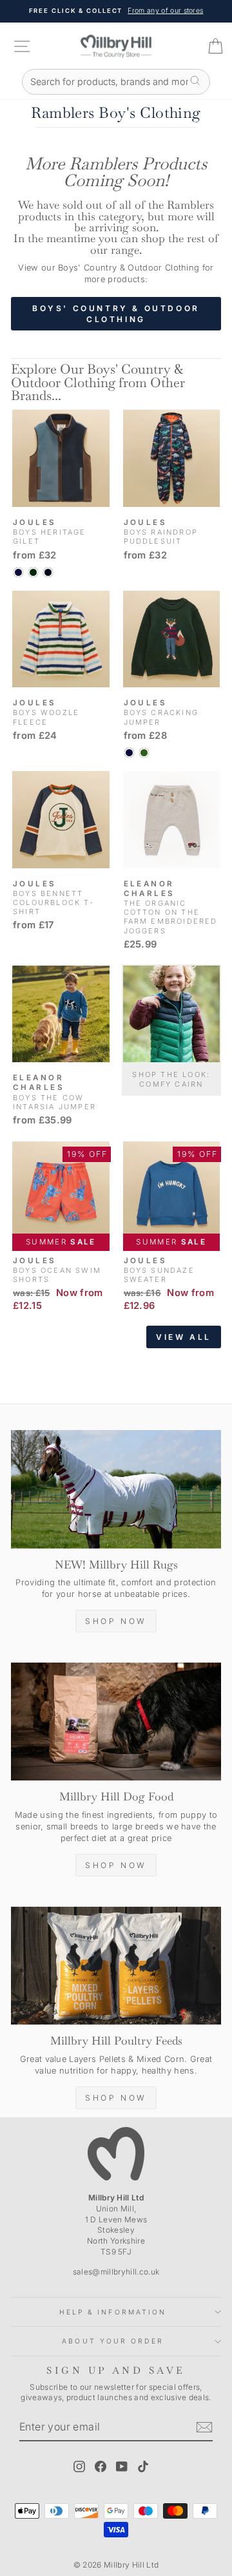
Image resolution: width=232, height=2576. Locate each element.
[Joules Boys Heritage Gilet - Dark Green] (33, 572)
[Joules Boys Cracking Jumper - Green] (144, 753)
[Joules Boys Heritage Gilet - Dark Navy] (48, 572)
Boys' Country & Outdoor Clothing (116, 314)
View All (184, 1337)
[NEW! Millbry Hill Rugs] (116, 1489)
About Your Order (112, 2341)
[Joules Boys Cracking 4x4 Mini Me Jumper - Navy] (129, 753)
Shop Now (116, 1621)
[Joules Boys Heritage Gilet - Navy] (18, 572)
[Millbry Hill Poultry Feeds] (116, 1966)
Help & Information (113, 2312)
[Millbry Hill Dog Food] (116, 1722)
